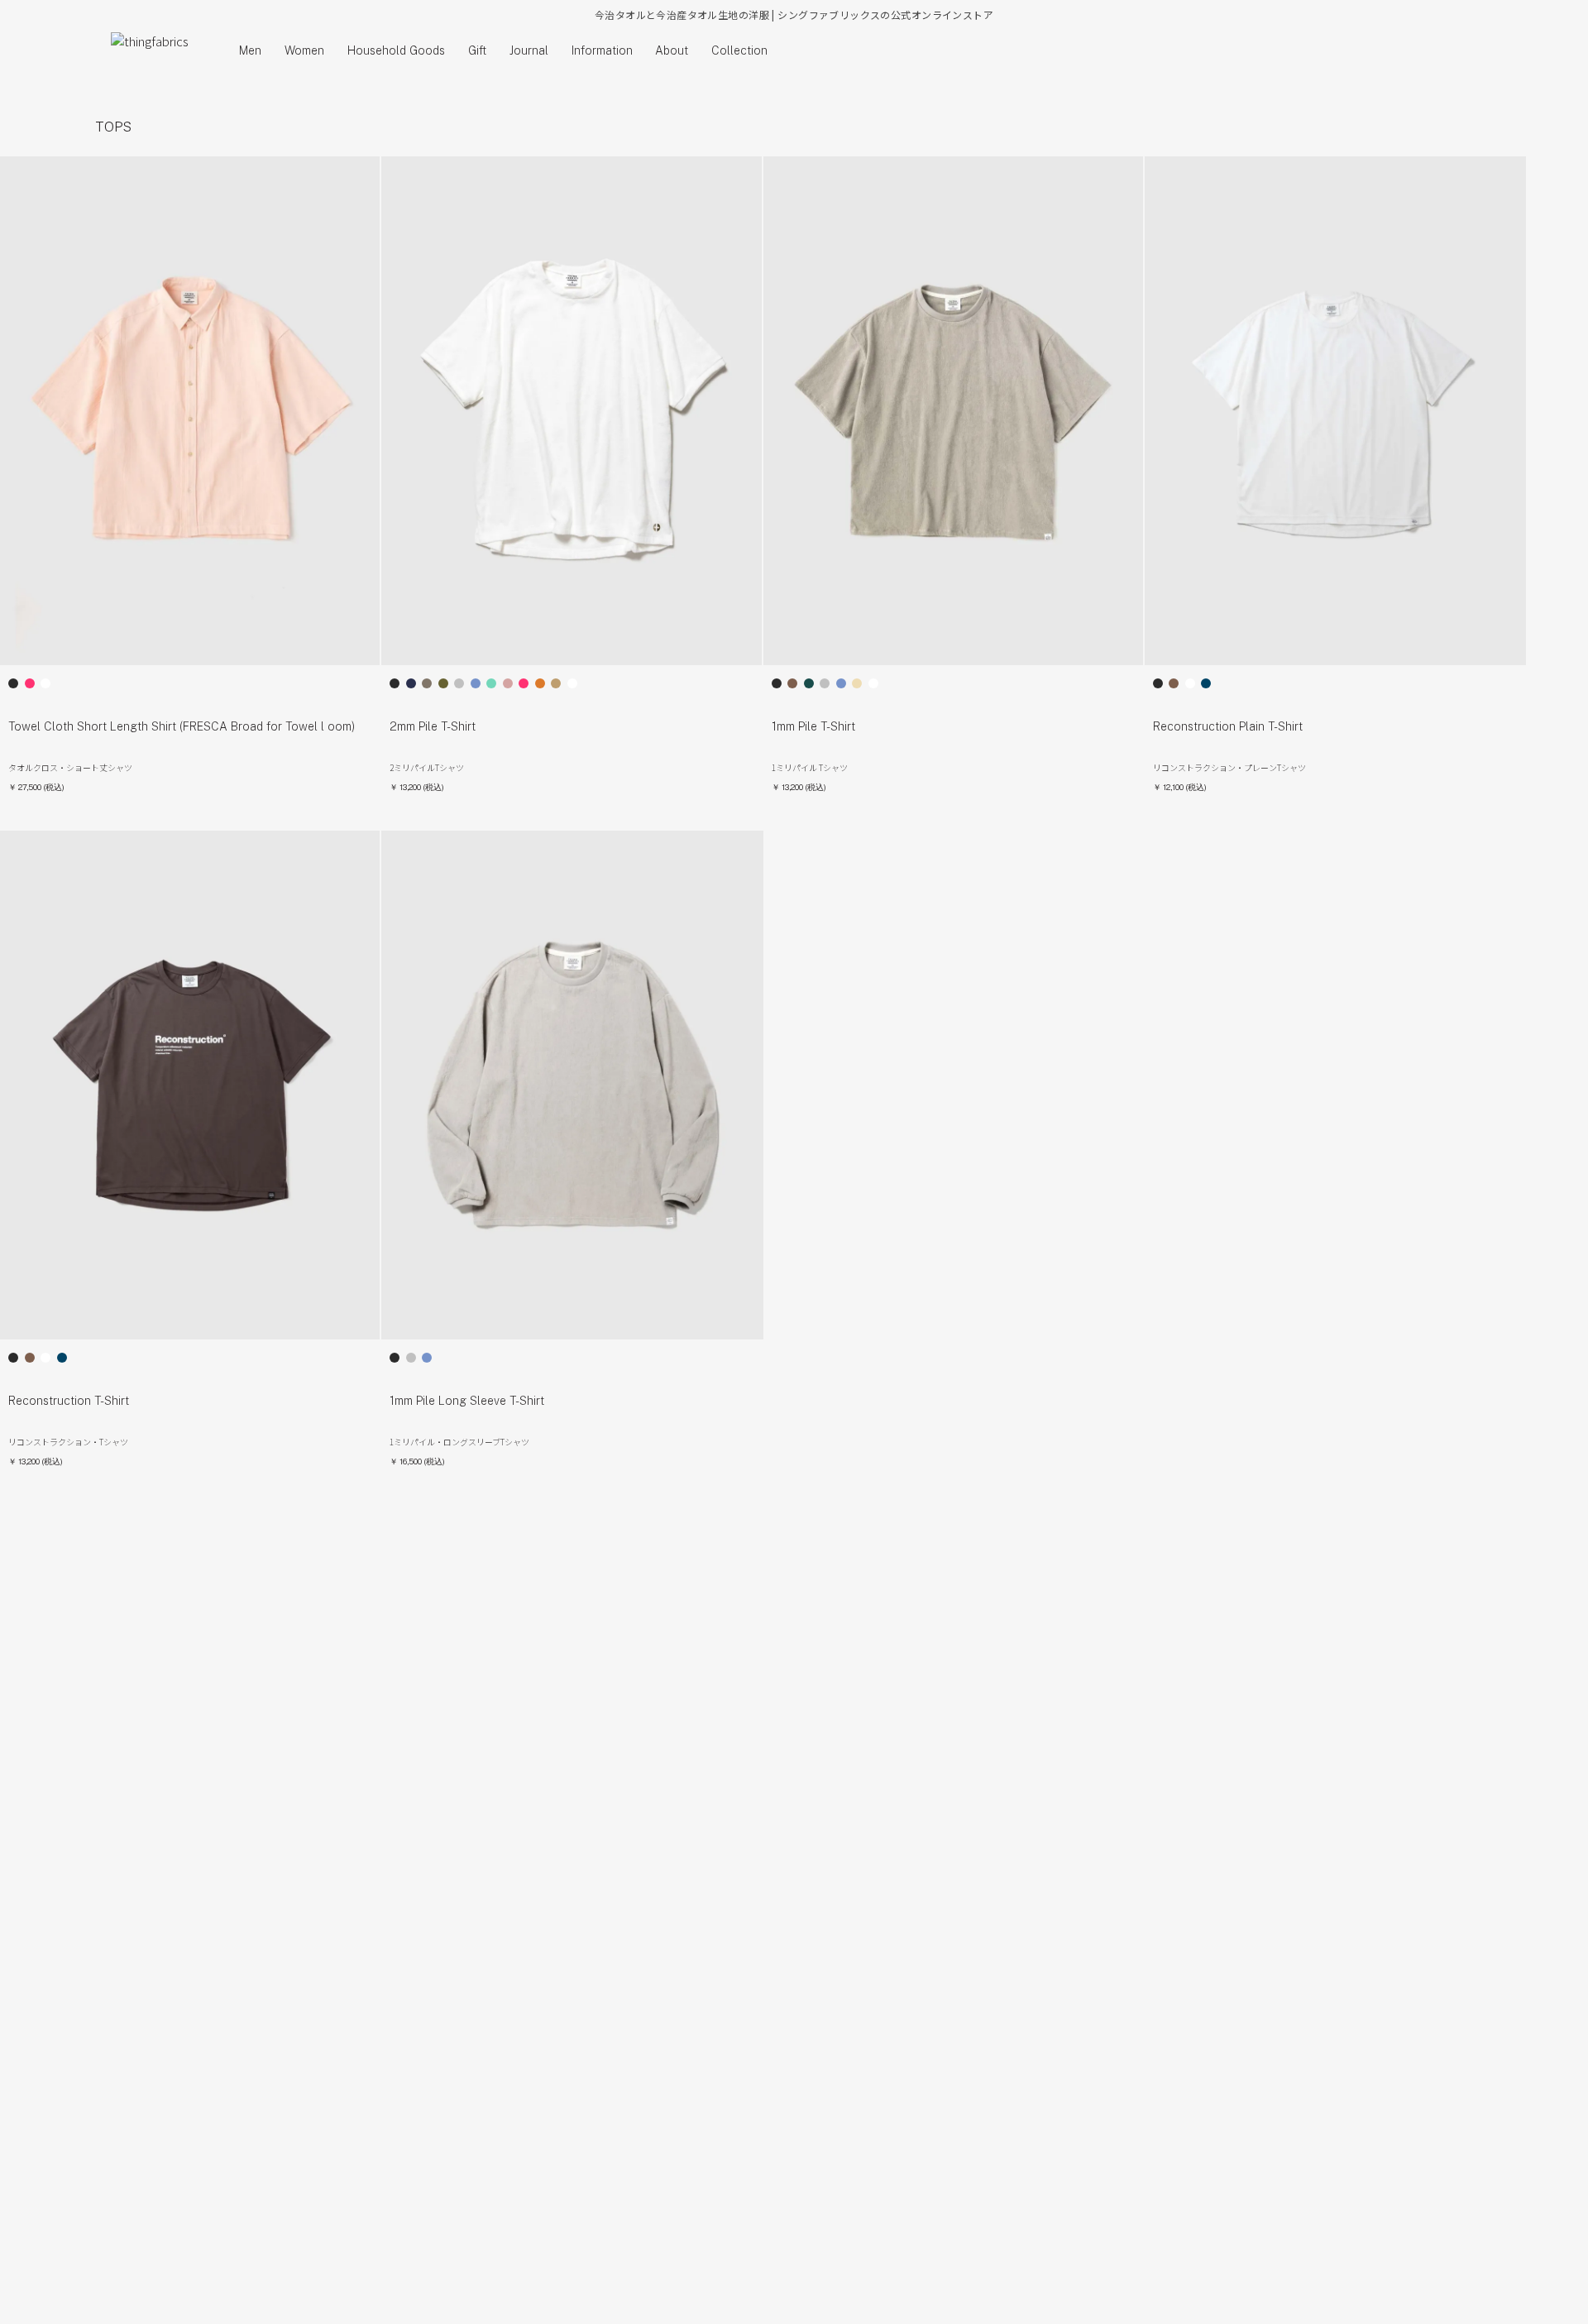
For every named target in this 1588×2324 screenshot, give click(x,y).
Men (250, 50)
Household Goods (396, 50)
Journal (529, 50)
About (672, 50)
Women (304, 50)
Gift (477, 50)
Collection (739, 50)
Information (602, 50)
